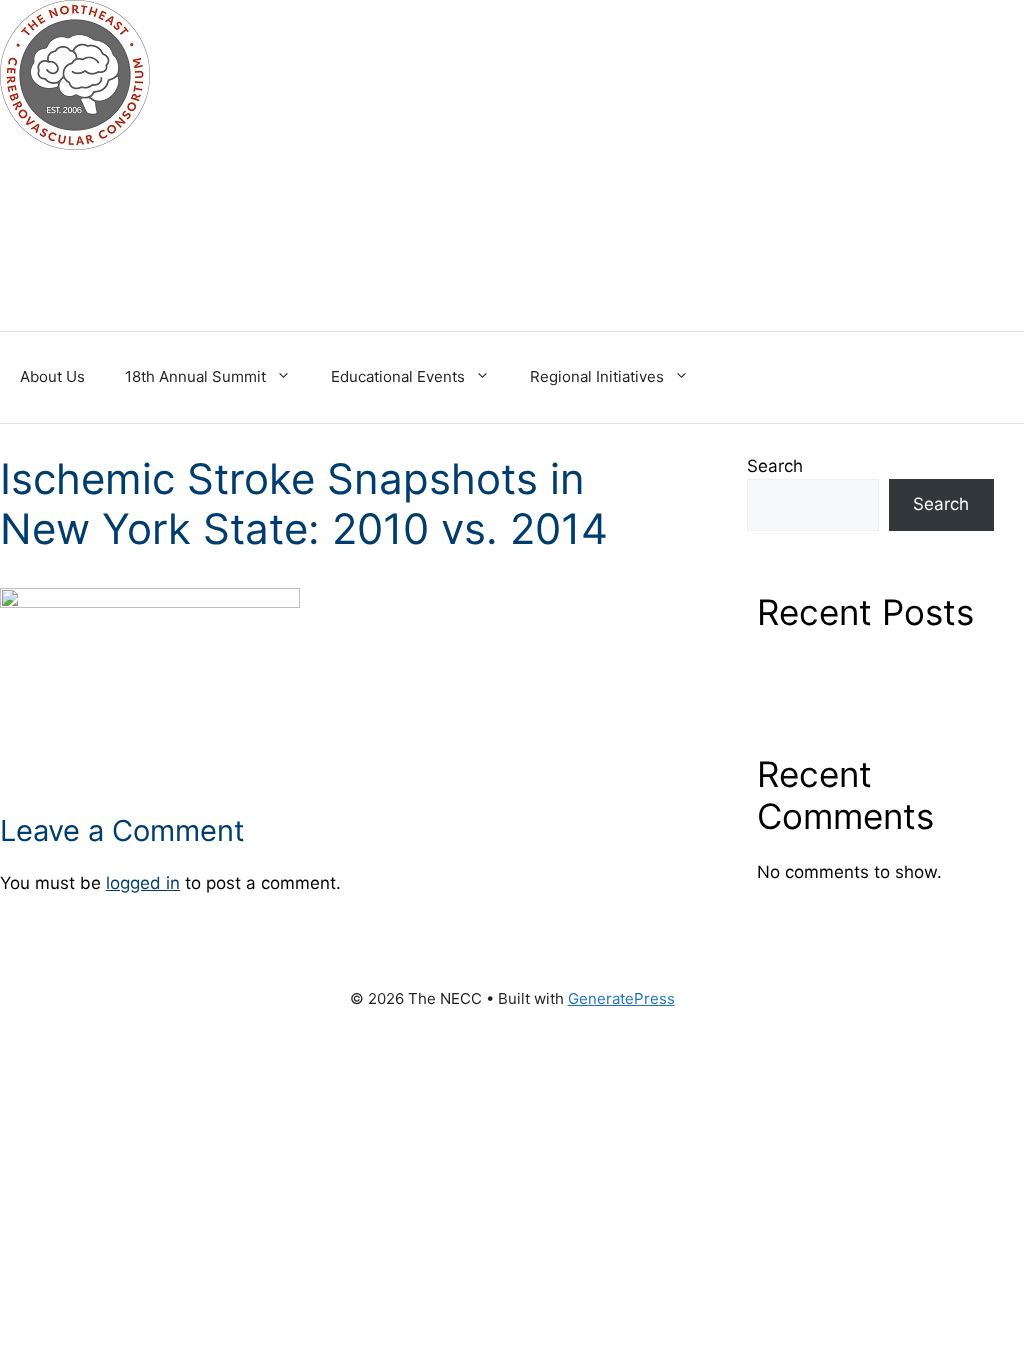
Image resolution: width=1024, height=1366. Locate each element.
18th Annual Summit (195, 376)
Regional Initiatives (597, 376)
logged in (143, 883)
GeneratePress (621, 998)
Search (775, 466)
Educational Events (398, 376)
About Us (52, 376)
